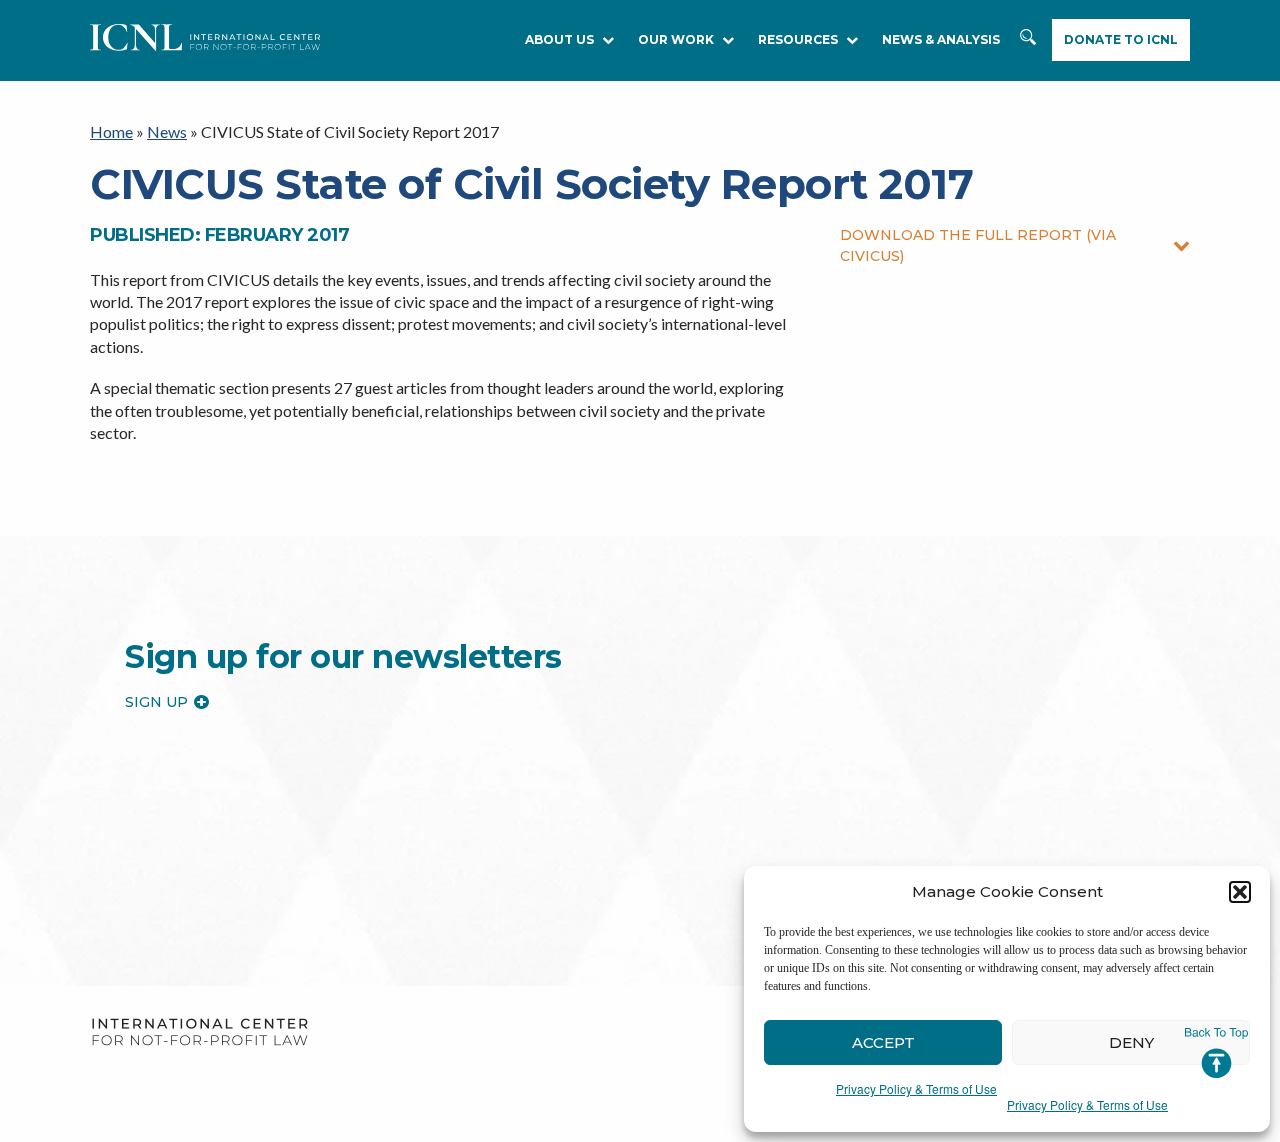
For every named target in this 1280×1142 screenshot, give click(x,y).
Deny (1131, 1042)
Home (111, 131)
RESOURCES (798, 39)
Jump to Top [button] (1216, 1053)
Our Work (676, 39)
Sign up (156, 702)
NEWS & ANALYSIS (941, 39)
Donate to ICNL (1121, 39)
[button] (1240, 892)
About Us (559, 39)
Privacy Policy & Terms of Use (916, 1088)
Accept (883, 1042)
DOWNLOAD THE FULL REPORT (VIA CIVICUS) (978, 245)
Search (1030, 47)
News (167, 131)
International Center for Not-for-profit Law (199, 1032)
